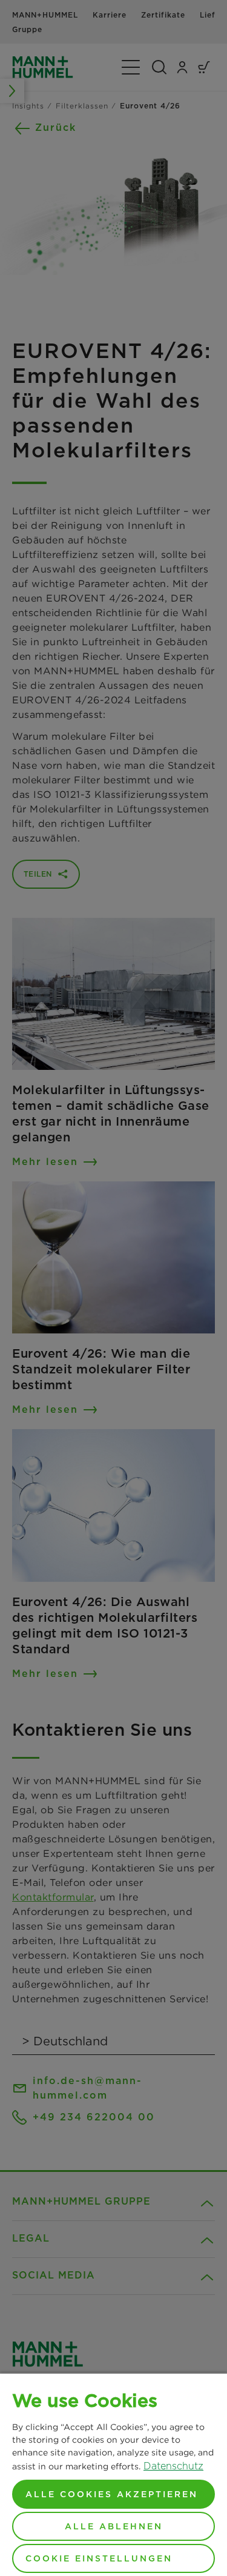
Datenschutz (173, 2466)
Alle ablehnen (114, 2526)
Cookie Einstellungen (99, 2558)
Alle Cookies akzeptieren (112, 2494)
